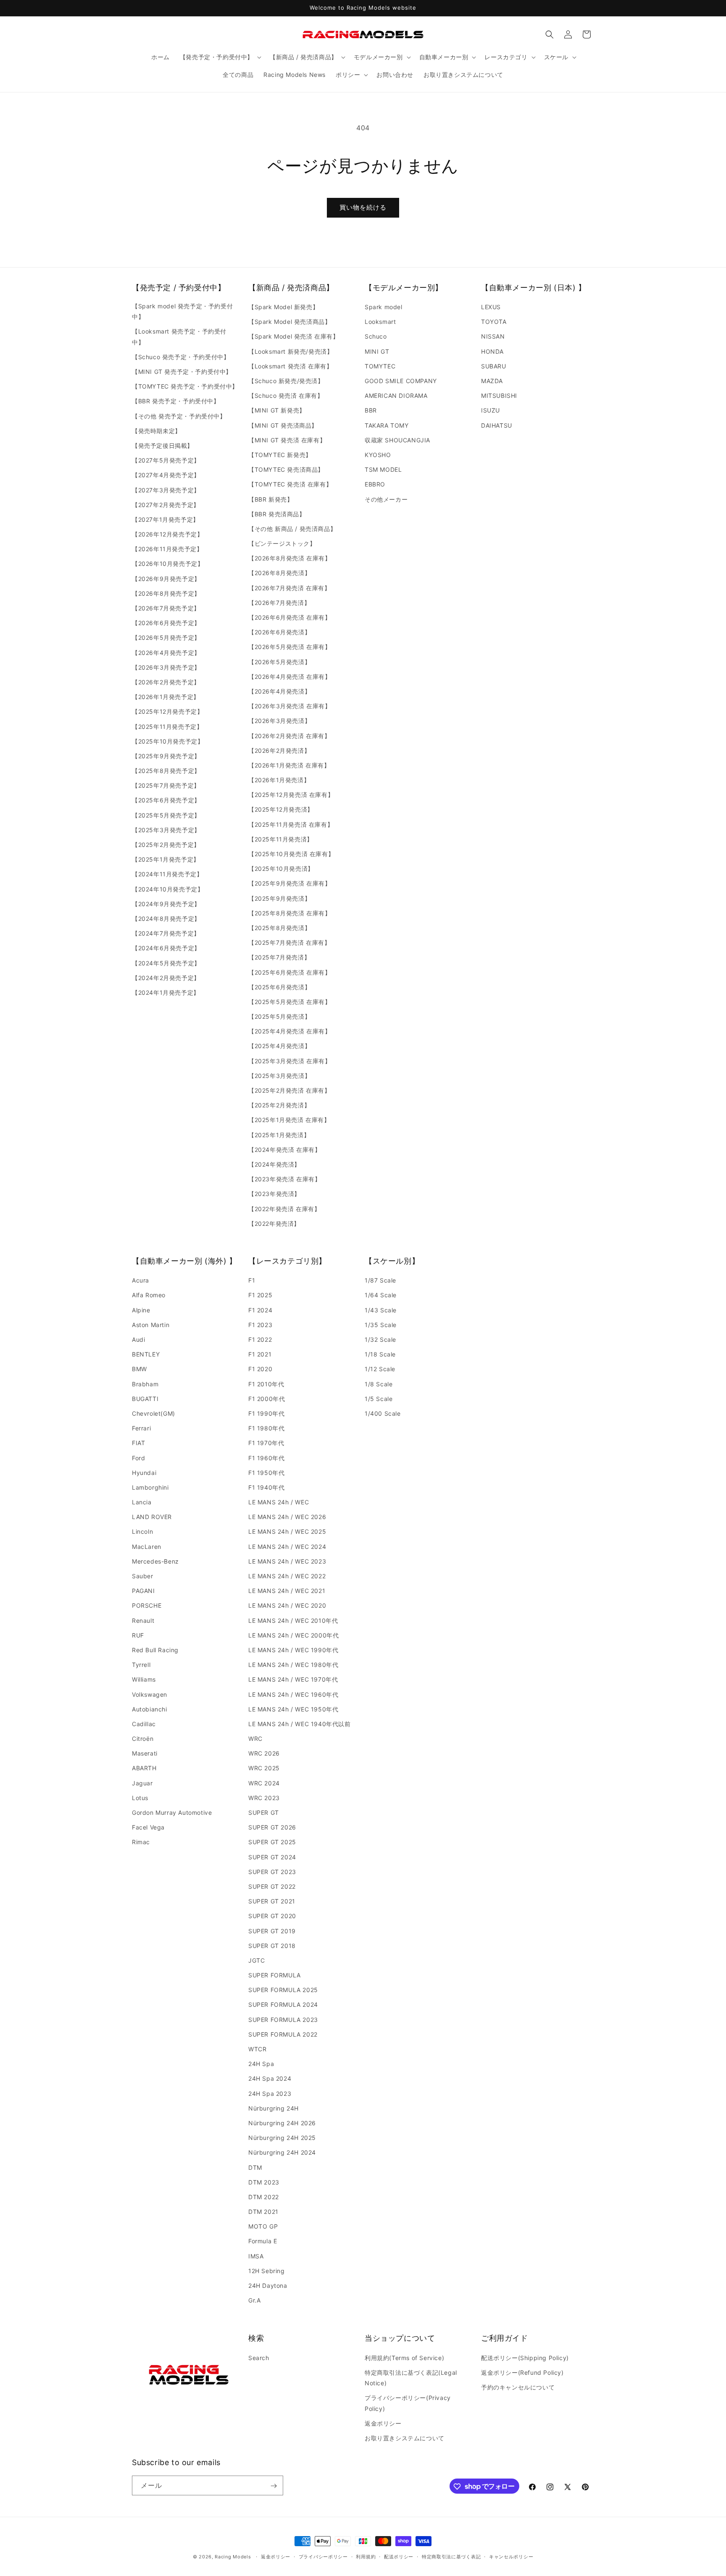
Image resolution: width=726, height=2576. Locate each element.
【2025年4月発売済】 (279, 1046)
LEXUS (491, 307)
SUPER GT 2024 (272, 1857)
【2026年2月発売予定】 (166, 682)
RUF (138, 1635)
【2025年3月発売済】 (279, 1076)
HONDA (492, 351)
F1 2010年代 (266, 1384)
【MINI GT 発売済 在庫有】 (287, 440)
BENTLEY (146, 1354)
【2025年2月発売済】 (279, 1105)
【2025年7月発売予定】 (166, 785)
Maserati (145, 1753)
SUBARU (494, 366)
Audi (138, 1339)
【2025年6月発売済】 (279, 987)
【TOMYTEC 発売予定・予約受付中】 (185, 386)
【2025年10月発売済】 (281, 869)
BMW (139, 1369)
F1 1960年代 (266, 1458)
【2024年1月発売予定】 (166, 992)
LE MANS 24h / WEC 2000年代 (293, 1635)
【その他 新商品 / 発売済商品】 (292, 529)
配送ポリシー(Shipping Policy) (525, 2357)
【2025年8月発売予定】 (166, 771)
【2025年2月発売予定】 (166, 845)
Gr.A (254, 2300)
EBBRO (375, 484)
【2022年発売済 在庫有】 (284, 1209)
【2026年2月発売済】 (279, 750)
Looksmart (380, 322)
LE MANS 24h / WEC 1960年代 (293, 1694)
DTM (255, 2167)
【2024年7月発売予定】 (166, 933)
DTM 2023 (264, 2182)
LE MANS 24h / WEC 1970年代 (293, 1679)
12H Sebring (267, 2271)
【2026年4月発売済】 (279, 691)
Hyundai (144, 1473)
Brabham (145, 1384)
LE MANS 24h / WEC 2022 (287, 1576)
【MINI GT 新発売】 (277, 411)
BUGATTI (145, 1399)
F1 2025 (260, 1295)
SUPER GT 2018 (272, 1946)
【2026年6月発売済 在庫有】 (290, 617)
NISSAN (493, 337)
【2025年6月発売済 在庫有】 (290, 972)
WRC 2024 (264, 1783)
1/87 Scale (380, 1280)
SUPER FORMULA (275, 1975)
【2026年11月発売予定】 (167, 549)
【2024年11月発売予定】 (167, 874)
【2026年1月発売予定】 (166, 697)
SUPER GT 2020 (272, 1916)
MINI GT (377, 351)
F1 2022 (260, 1339)
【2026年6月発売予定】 (166, 623)
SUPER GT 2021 (272, 1901)
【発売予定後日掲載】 (163, 446)
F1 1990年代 (266, 1413)
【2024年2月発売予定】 (166, 978)
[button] (220, 57)
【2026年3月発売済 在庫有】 (290, 706)
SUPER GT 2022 (272, 1886)
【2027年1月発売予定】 (166, 519)
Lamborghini (150, 1487)
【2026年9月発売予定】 (166, 579)
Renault (143, 1621)
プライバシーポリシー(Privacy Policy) (408, 2403)
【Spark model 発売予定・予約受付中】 (182, 311)
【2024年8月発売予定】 (166, 919)
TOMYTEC (380, 366)
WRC (255, 1739)
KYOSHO (378, 455)
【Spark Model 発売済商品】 (289, 322)
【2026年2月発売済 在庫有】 (289, 736)
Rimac (141, 1842)
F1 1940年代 (266, 1487)
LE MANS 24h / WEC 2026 (287, 1517)
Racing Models (233, 2557)
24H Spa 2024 (270, 2079)
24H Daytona (268, 2286)
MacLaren (147, 1547)
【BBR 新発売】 (271, 499)
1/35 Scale (381, 1325)
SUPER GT (264, 1812)
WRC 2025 (264, 1768)
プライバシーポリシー (323, 2556)
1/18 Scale (380, 1354)
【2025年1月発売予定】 (166, 859)
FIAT (138, 1443)
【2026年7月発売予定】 (166, 608)
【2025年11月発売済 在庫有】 (291, 824)
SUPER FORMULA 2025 (283, 1990)
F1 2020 (260, 1369)
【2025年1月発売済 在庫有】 (289, 1120)
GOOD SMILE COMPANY (401, 381)
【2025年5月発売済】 (279, 1016)
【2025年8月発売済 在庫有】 (290, 913)
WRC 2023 (264, 1798)
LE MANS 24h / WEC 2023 (287, 1561)
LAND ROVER (152, 1517)
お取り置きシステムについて (405, 2438)
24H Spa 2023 (270, 2094)
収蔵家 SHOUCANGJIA (397, 440)
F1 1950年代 (266, 1473)
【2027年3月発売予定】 (166, 490)
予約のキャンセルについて (518, 2387)
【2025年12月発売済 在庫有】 (291, 795)
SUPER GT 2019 (272, 1931)
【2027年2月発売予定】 (166, 505)
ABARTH (144, 1768)
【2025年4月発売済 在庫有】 (290, 1031)
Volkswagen (150, 1694)
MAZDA (492, 381)
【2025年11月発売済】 (281, 839)
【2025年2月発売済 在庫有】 (289, 1090)
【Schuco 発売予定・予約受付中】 (181, 357)
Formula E (263, 2241)
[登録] (274, 2486)
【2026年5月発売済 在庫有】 (290, 647)
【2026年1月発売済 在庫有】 (289, 765)
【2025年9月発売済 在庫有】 (290, 884)
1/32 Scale (380, 1339)
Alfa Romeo (149, 1295)
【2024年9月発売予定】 (166, 904)
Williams (144, 1679)
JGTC (256, 1960)
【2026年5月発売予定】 (166, 638)
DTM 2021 (263, 2212)
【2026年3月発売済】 (279, 721)
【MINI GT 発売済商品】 (283, 425)
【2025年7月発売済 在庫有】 (289, 942)
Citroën (143, 1739)
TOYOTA (494, 322)
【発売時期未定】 (157, 431)
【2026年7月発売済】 (279, 603)
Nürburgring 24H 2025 (282, 2138)
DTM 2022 (264, 2197)
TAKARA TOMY (387, 425)
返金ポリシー (383, 2423)
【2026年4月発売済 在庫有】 (290, 677)
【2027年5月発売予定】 (166, 460)
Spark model (384, 307)
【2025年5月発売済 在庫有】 (290, 1002)
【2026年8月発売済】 (279, 573)
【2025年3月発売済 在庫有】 (290, 1061)
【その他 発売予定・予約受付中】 (179, 416)
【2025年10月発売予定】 (168, 741)
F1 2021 (260, 1354)
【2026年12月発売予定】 (167, 534)
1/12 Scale (380, 1369)
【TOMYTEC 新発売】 (280, 455)
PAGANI (143, 1591)
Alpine (141, 1310)
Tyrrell (141, 1665)
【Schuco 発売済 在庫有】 (286, 396)
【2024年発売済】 (274, 1164)
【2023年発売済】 (274, 1194)
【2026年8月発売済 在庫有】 (290, 558)
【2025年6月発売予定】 (166, 800)
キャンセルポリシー (511, 2556)
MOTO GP (263, 2226)
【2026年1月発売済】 (279, 780)
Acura (141, 1280)
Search (259, 2357)
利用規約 (366, 2556)
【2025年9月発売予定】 (166, 756)
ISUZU (491, 411)
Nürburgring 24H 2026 (282, 2123)
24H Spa (261, 2064)
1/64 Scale (381, 1295)
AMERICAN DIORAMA (396, 396)
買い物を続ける (363, 207)
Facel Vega (148, 1827)
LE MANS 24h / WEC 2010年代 (293, 1621)
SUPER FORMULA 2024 (283, 2005)
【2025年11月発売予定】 (167, 727)
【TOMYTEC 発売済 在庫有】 (290, 484)
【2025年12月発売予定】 (167, 711)
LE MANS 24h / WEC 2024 (287, 1547)
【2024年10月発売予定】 (168, 889)
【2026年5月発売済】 (279, 662)
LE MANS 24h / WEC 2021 (287, 1591)
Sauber (143, 1576)
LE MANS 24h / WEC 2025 (287, 1532)
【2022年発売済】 (274, 1224)
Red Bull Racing (155, 1650)
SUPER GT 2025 (272, 1842)
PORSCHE (147, 1606)
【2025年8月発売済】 (279, 928)
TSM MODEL (383, 469)
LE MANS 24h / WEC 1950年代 (293, 1709)
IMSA (256, 2256)
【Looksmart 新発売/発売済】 (291, 351)
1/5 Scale (379, 1399)
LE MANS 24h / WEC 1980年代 (293, 1665)
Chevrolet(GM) (154, 1413)
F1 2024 (260, 1310)
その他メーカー (386, 499)
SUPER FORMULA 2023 (283, 2020)
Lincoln (142, 1532)
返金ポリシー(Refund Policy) (522, 2372)
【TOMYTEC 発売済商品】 (286, 469)
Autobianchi (150, 1709)
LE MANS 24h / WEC (279, 1502)
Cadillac (144, 1724)
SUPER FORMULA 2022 (283, 2034)
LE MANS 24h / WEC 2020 (287, 1606)
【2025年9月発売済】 (279, 898)
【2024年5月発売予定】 (166, 963)
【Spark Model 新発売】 (283, 307)
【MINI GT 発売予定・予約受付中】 (182, 372)
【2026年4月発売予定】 (166, 653)
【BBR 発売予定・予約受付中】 (176, 401)
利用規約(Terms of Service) (404, 2357)
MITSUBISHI (499, 396)
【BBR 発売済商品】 (277, 514)
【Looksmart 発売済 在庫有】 (290, 366)
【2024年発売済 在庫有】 (284, 1150)
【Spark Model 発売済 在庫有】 (294, 337)
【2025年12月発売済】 (281, 810)
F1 (252, 1280)
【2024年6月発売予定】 (166, 948)
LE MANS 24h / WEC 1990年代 (293, 1650)
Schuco (376, 337)
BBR (371, 411)
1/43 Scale (381, 1310)
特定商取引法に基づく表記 (451, 2556)
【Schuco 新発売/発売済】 (286, 381)
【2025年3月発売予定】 (166, 830)
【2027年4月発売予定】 (166, 475)
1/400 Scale (383, 1413)
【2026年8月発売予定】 (166, 593)
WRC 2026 (264, 1753)
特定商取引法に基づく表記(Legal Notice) (411, 2377)
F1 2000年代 (267, 1399)
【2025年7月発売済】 (279, 957)
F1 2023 (260, 1325)
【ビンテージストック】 (282, 543)
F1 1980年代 (266, 1428)
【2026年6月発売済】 (279, 632)
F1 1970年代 (266, 1443)
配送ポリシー (399, 2556)
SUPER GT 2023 (272, 1872)
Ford (138, 1458)
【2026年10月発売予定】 (168, 564)
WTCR (257, 2049)
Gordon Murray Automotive (172, 1812)
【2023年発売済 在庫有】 (284, 1179)
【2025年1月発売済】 (279, 1135)
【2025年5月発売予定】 (166, 815)
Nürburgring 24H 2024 (282, 2152)
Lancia (142, 1502)
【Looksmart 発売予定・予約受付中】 (179, 337)
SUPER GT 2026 (272, 1827)
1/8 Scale (379, 1384)
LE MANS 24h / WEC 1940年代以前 (300, 1724)
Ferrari (141, 1428)
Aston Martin (151, 1325)
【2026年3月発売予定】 (166, 667)
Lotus (140, 1798)
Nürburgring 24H (274, 2108)
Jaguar (142, 1783)
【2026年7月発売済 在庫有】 (289, 588)
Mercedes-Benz (155, 1561)
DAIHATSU (497, 425)
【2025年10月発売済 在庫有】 (291, 854)
